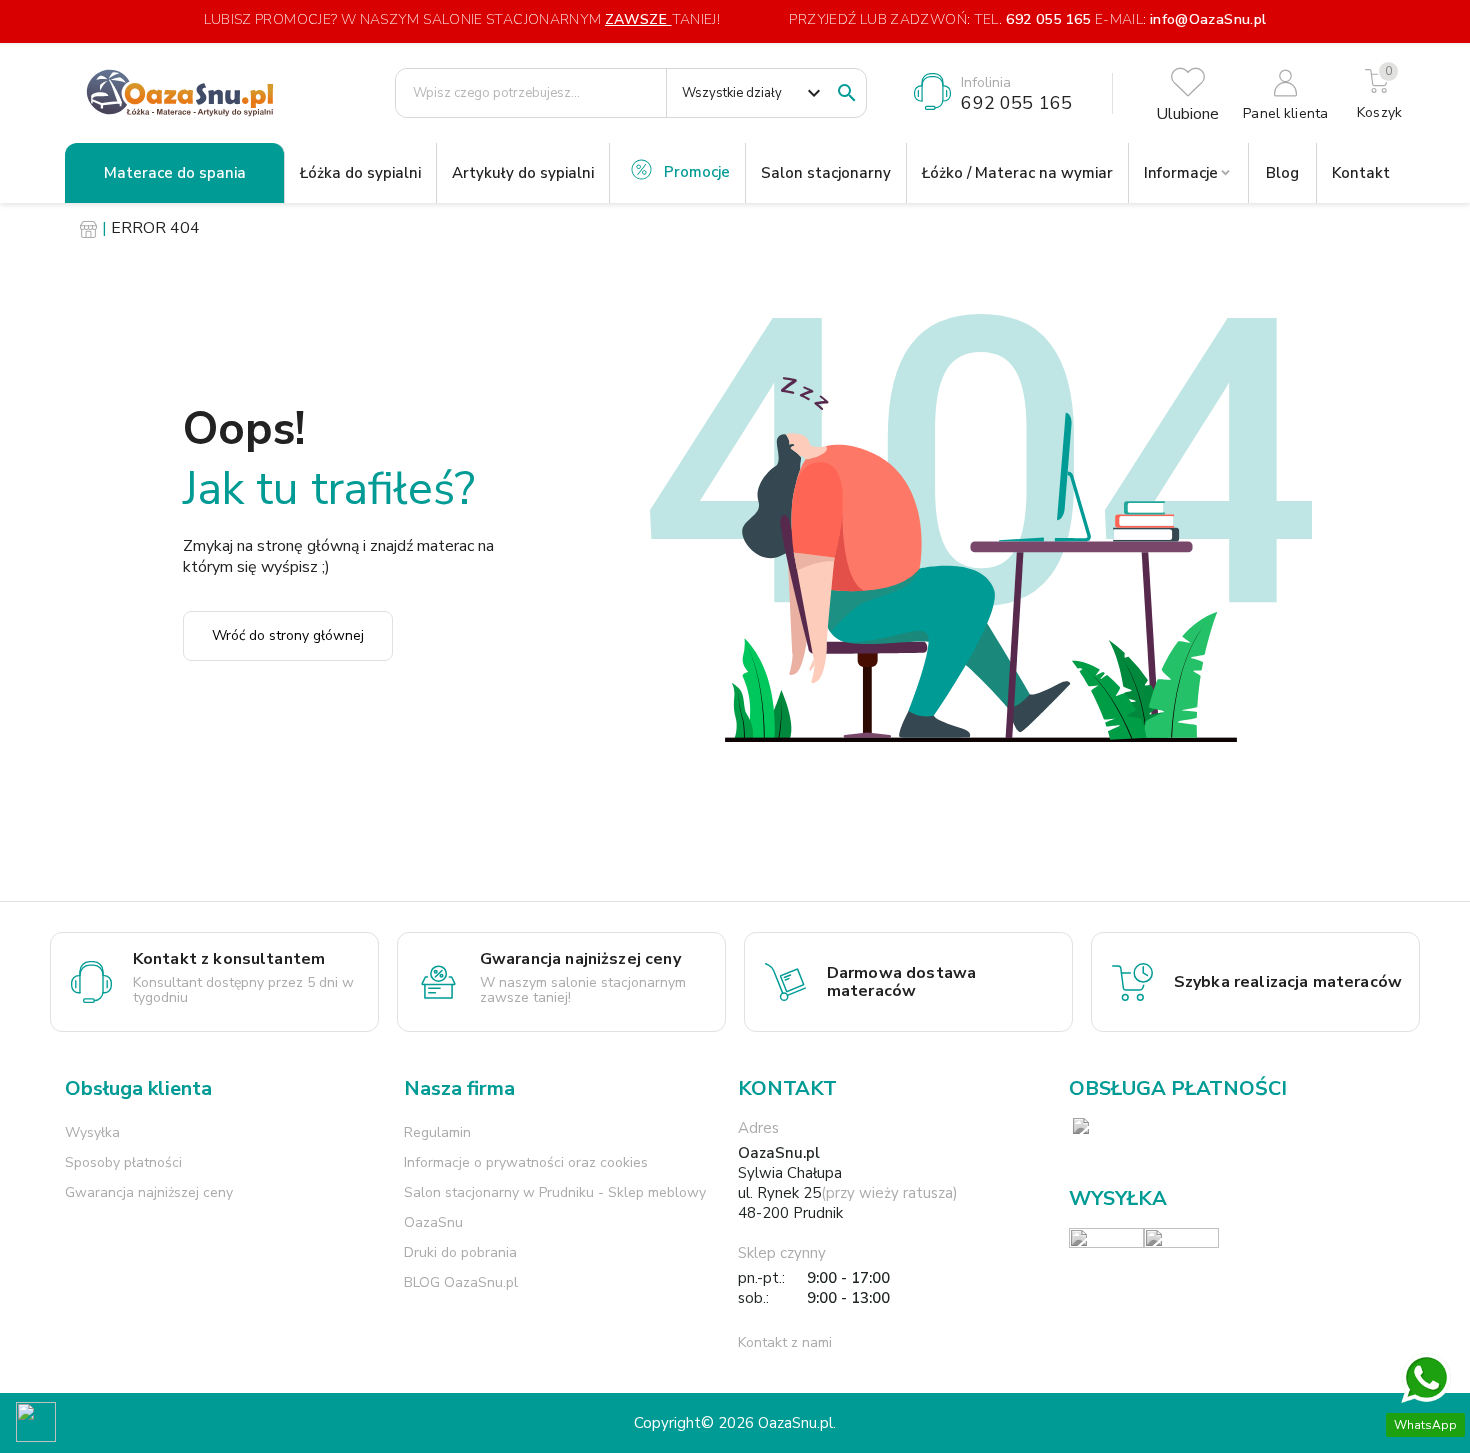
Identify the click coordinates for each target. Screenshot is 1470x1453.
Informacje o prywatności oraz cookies (526, 1162)
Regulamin (437, 1132)
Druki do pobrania (460, 1252)
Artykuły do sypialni (523, 173)
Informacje (1181, 173)
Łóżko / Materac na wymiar (1017, 173)
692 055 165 (1048, 19)
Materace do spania (175, 173)
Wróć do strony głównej (288, 635)
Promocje (697, 172)
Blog (1282, 173)
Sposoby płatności (123, 1162)
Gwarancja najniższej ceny (149, 1192)
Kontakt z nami (785, 1342)
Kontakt (1361, 173)
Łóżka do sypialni (360, 173)
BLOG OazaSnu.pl (461, 1282)
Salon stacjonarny (826, 173)
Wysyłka (92, 1132)
